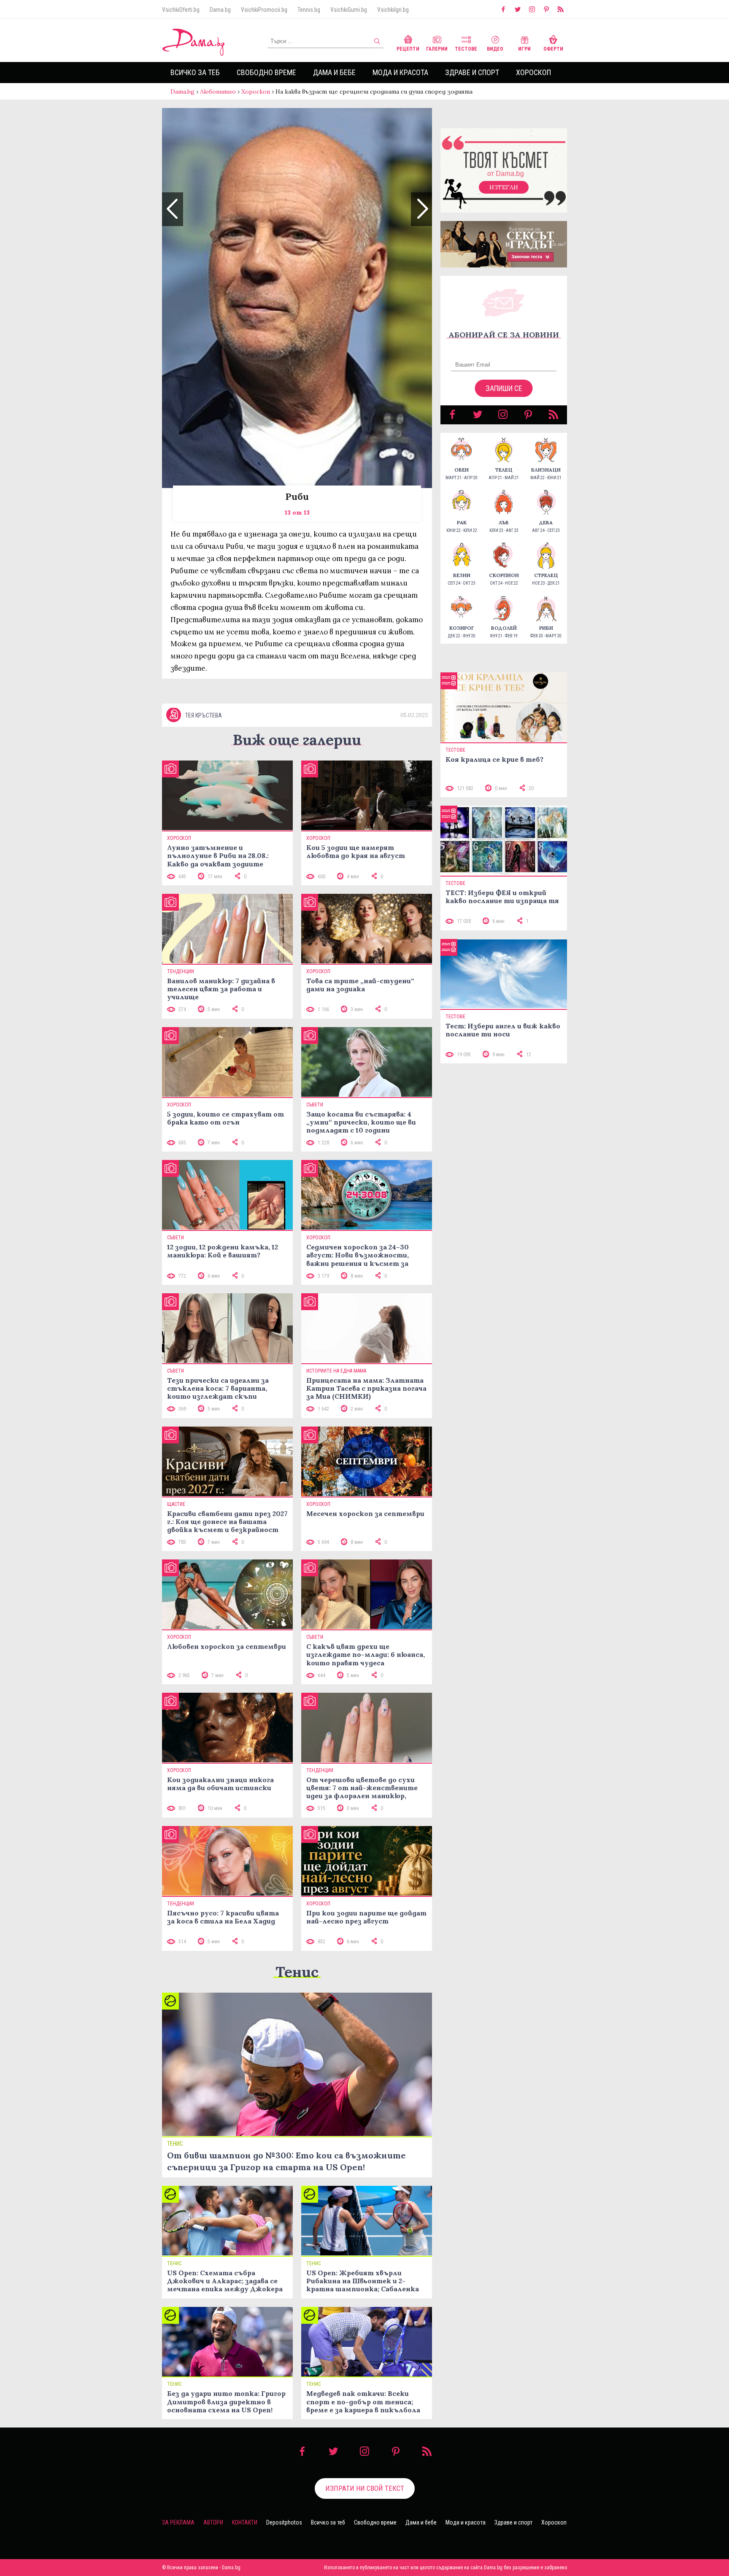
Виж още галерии (297, 740)
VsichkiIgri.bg (393, 10)
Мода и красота (400, 72)
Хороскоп (533, 72)
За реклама (178, 2522)
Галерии (437, 49)
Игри (524, 49)
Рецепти (408, 49)
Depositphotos (284, 2522)
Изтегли (504, 187)
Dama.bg (220, 10)
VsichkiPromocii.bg (264, 10)
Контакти (245, 2522)
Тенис (297, 1972)
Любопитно (218, 92)
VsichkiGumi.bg (349, 10)
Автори (213, 2522)
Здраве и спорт (472, 72)
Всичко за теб (195, 72)
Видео (495, 49)
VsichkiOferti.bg (181, 10)
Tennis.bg (309, 10)
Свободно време (266, 72)
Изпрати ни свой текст (365, 2488)
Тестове (466, 49)
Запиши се (504, 388)
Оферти (553, 49)
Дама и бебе (334, 72)
